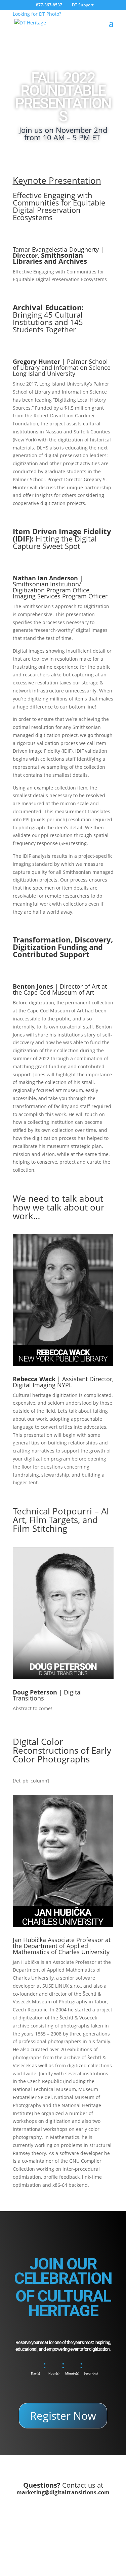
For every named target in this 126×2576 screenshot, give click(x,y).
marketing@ (33, 2492)
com (104, 2492)
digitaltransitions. (74, 2492)
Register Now (63, 2416)
